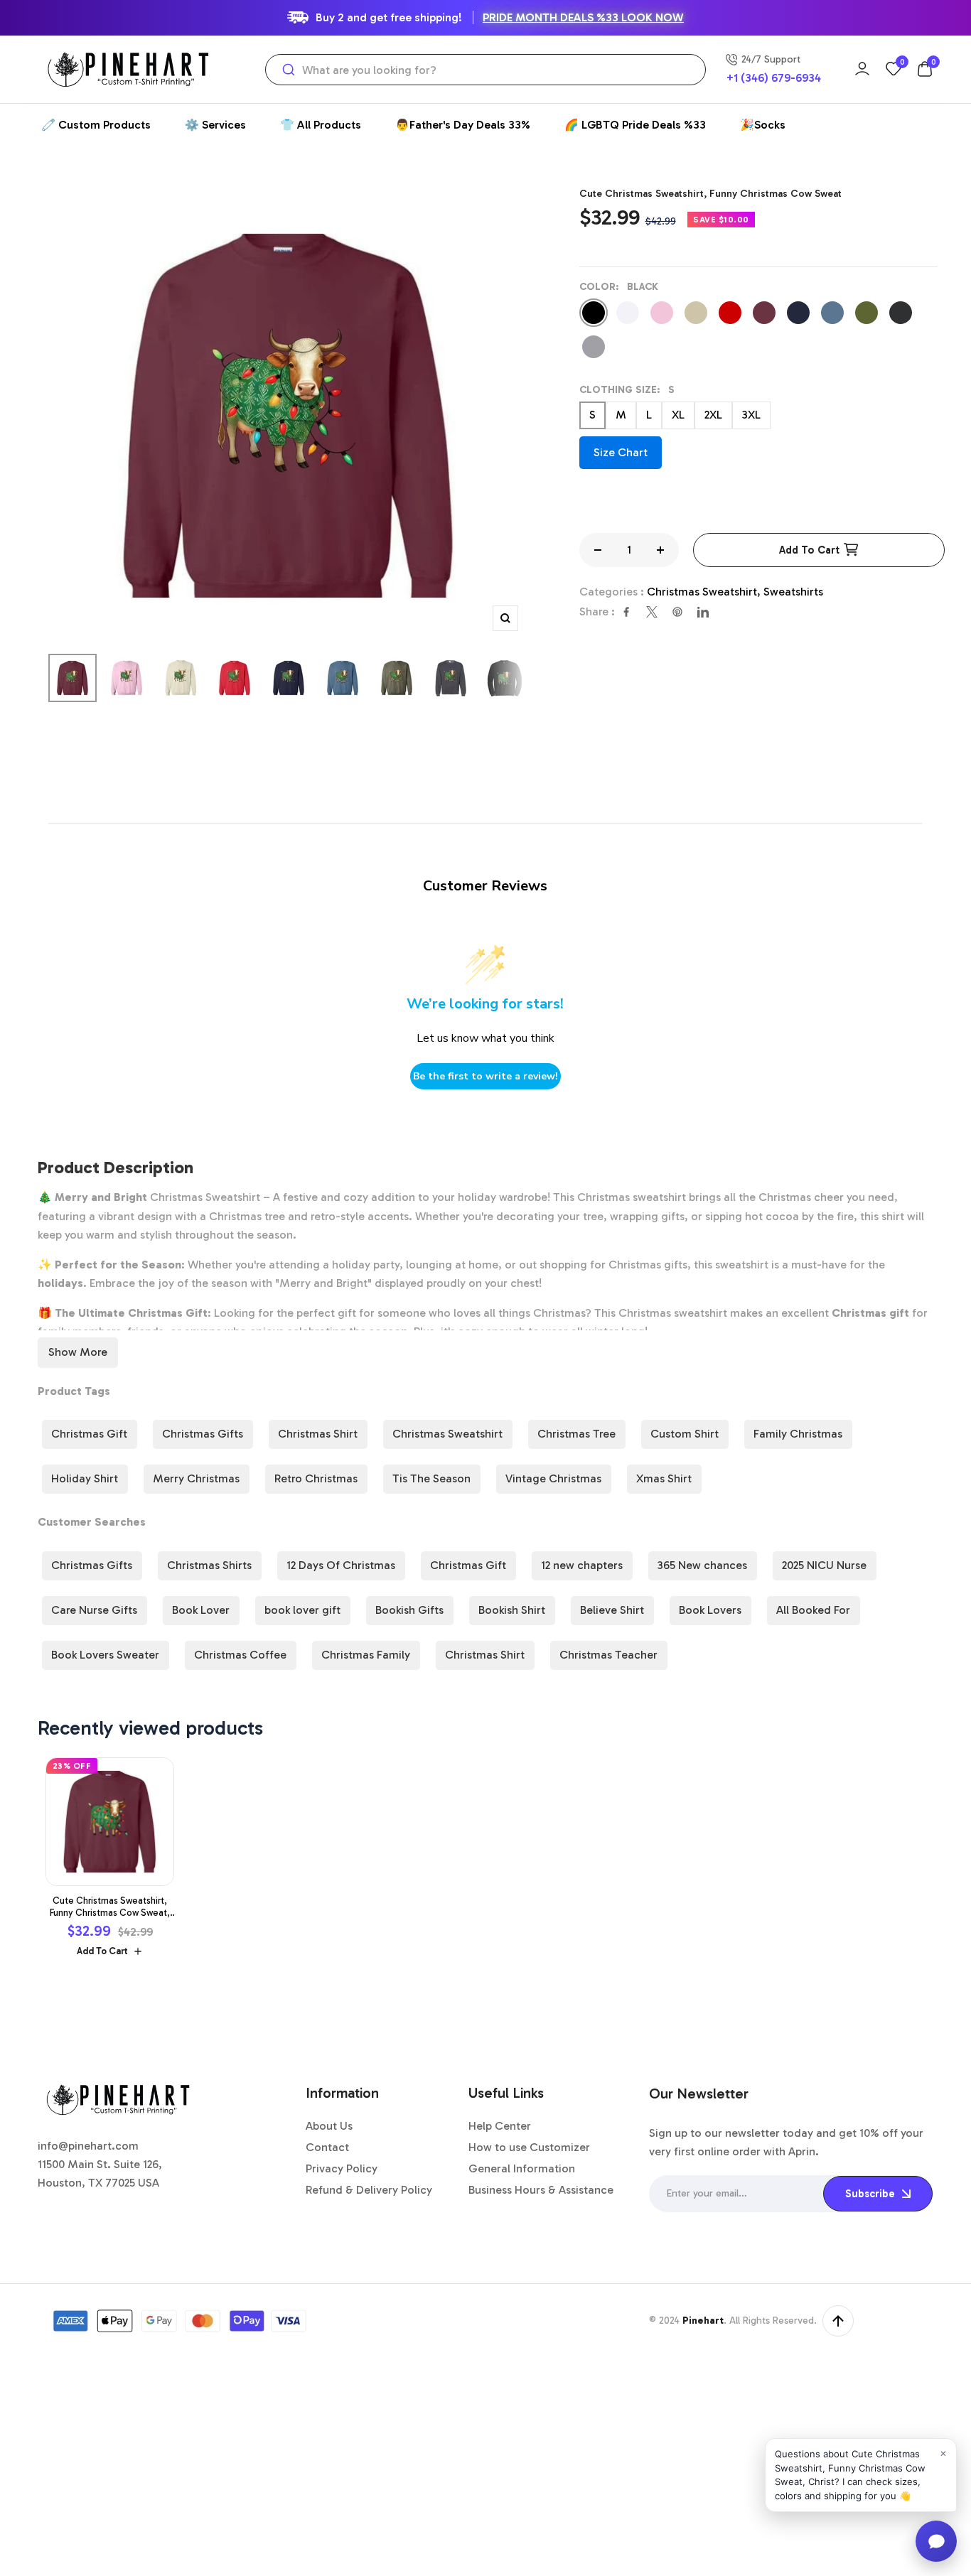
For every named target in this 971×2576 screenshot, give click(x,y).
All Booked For (813, 1610)
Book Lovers (710, 1610)
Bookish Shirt (512, 1610)
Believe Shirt (612, 1610)
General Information (522, 2168)
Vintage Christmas (553, 1478)
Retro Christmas (316, 1478)
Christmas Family (366, 1655)
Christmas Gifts (203, 1434)
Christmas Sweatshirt (447, 1434)
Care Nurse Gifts (94, 1610)
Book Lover (201, 1610)
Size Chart (621, 452)
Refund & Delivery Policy (369, 2190)
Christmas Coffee (240, 1655)
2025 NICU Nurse (824, 1565)
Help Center (500, 2126)
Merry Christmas (196, 1478)
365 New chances (702, 1565)
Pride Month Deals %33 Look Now (583, 17)
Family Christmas (798, 1434)
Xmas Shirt (664, 1478)
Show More (78, 1352)
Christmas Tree (576, 1434)
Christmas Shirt (318, 1434)
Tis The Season (431, 1478)
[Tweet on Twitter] (652, 612)
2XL (713, 415)
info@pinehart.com (88, 2146)
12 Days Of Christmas (341, 1565)
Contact (327, 2147)
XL (678, 415)
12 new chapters (582, 1565)
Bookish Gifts (409, 1610)
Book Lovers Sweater (105, 1655)
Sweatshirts (793, 592)
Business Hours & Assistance (541, 2190)
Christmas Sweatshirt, (705, 592)
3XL (751, 415)
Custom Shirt (685, 1434)
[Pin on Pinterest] (677, 612)
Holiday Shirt (85, 1478)
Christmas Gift (89, 1434)
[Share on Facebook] (626, 612)
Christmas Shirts (209, 1565)
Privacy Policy (342, 2168)
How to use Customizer (529, 2147)
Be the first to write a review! (485, 1076)
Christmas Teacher (608, 1655)
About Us (329, 2126)
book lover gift (302, 1610)
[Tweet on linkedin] (703, 612)
